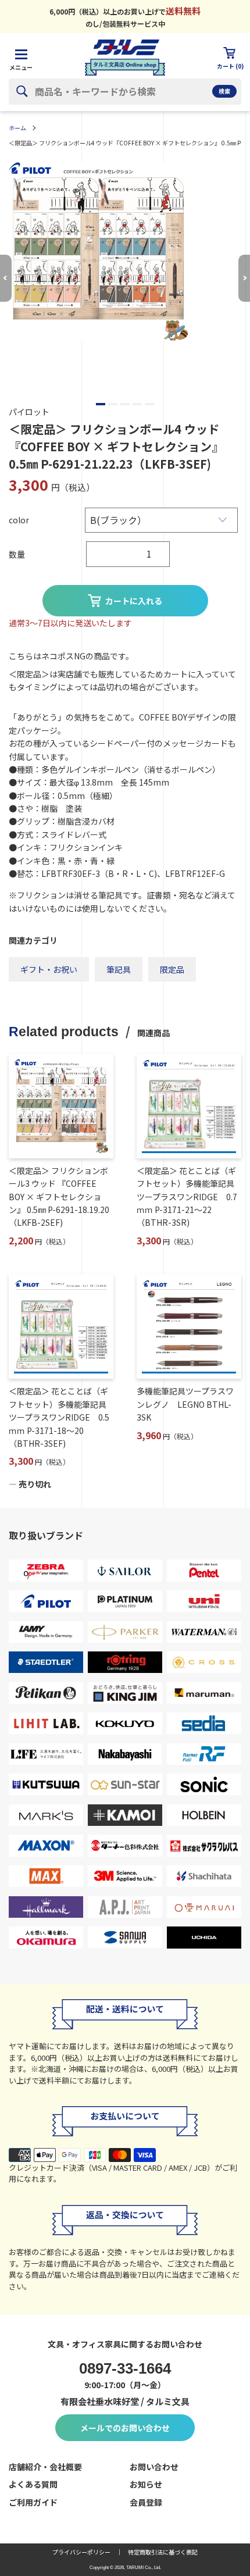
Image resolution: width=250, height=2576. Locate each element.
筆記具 (119, 969)
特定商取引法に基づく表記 (163, 2552)
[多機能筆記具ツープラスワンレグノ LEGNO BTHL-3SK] (189, 1326)
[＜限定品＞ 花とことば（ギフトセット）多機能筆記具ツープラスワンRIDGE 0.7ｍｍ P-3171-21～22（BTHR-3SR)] (189, 1106)
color (19, 520)
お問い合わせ (154, 2467)
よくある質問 (33, 2484)
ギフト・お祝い (49, 969)
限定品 (172, 969)
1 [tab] (101, 404)
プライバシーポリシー (81, 2552)
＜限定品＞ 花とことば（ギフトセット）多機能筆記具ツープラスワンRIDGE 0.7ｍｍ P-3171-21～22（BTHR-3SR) (187, 1197)
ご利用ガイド (33, 2502)
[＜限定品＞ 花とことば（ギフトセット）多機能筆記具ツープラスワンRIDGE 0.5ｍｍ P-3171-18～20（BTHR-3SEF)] (61, 1326)
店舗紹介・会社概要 (45, 2467)
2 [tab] (113, 404)
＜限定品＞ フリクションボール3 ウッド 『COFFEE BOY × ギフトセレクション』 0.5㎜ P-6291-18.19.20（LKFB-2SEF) (59, 1197)
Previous (6, 278)
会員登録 (146, 2502)
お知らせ (146, 2484)
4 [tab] (137, 404)
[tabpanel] (125, 251)
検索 (224, 91)
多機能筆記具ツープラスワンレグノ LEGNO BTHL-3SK (185, 1404)
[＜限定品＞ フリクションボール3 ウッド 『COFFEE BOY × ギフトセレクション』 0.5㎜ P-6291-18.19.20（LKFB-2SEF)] (61, 1106)
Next (244, 278)
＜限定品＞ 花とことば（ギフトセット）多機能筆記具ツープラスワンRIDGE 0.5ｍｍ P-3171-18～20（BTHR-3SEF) (59, 1417)
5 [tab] (149, 404)
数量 (17, 554)
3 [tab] (125, 404)
